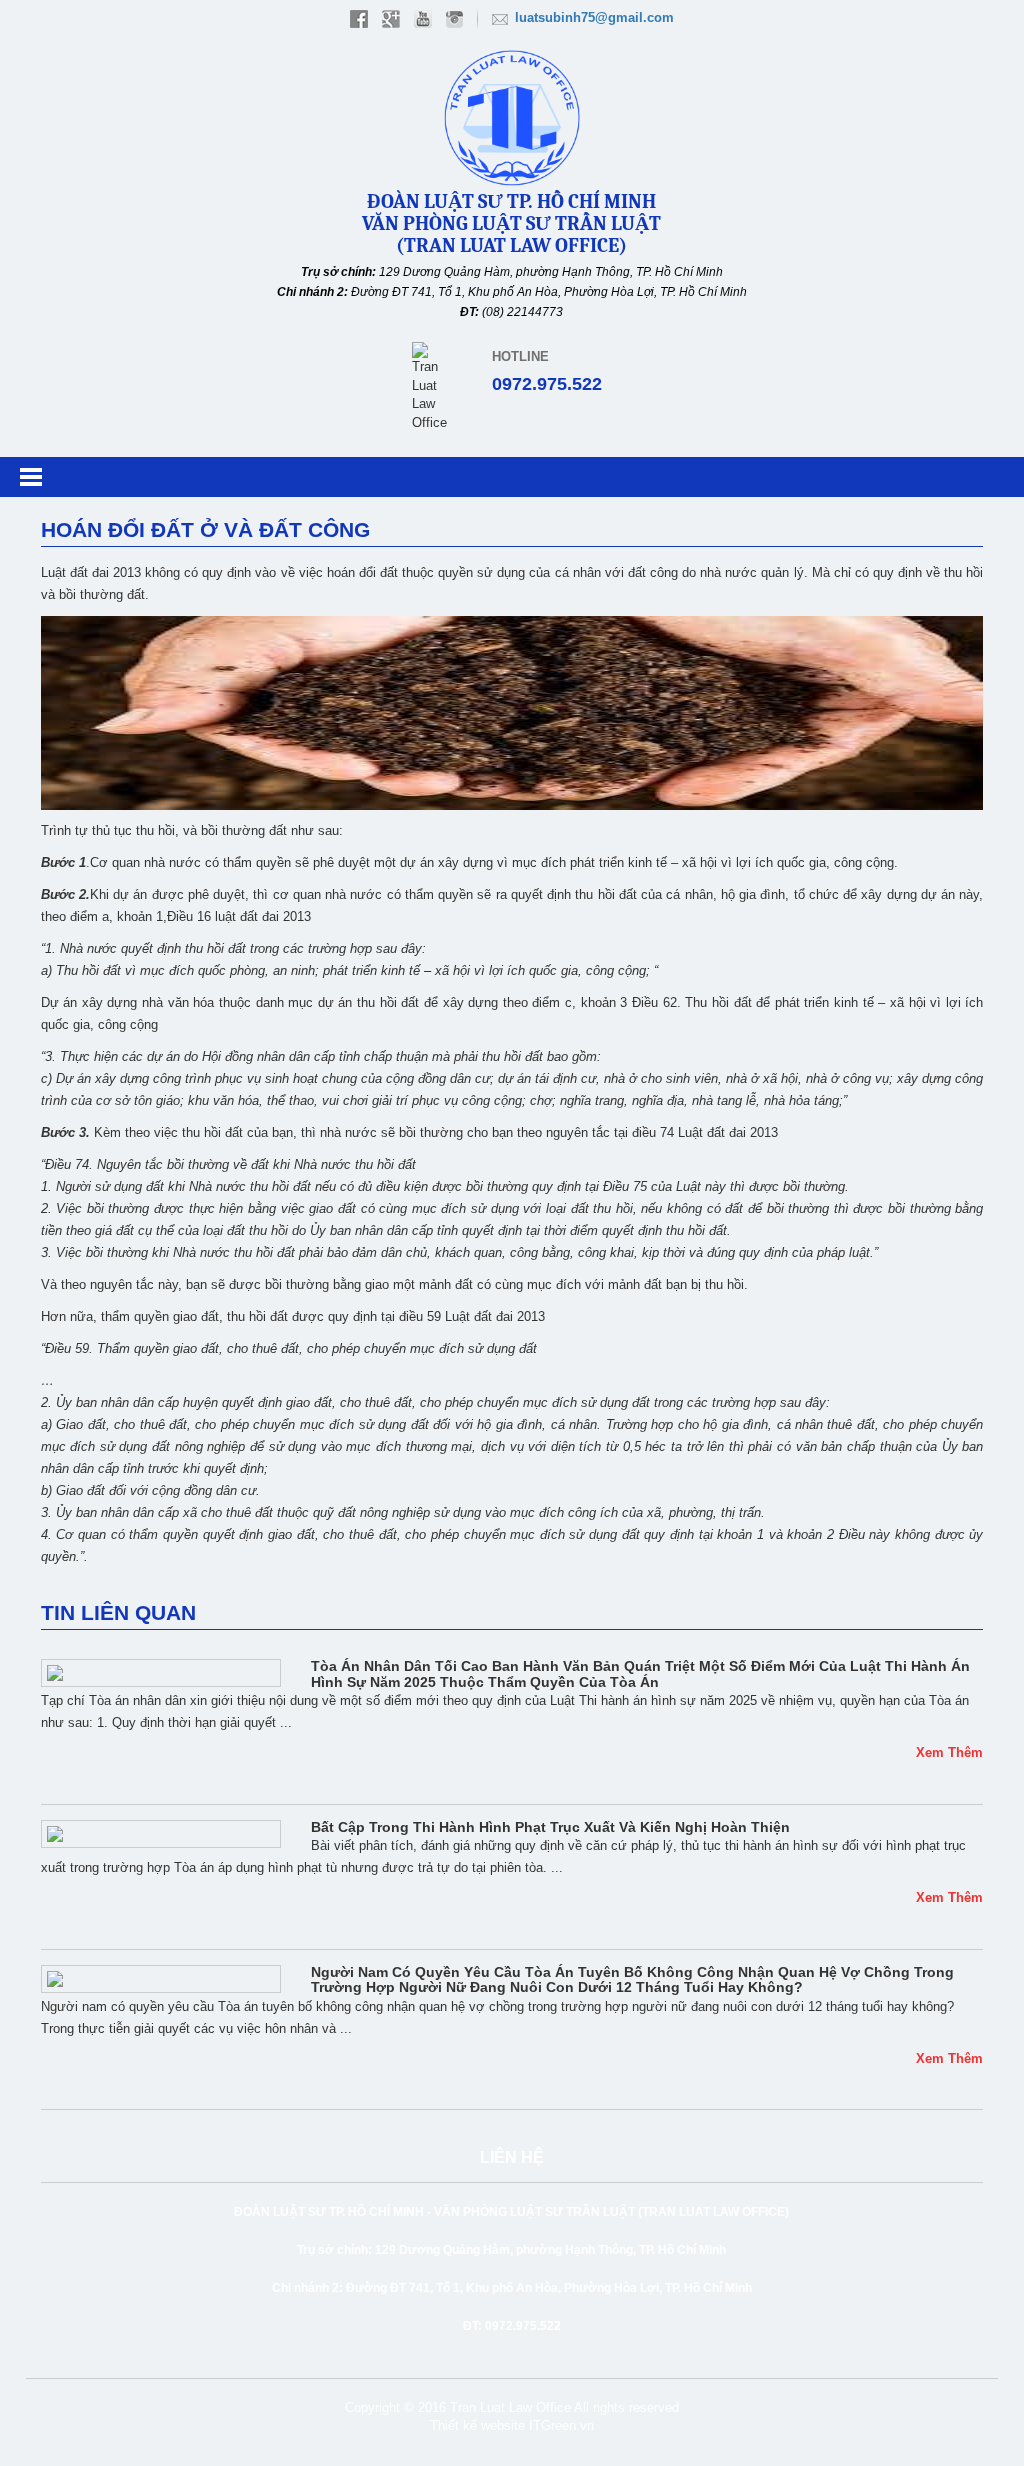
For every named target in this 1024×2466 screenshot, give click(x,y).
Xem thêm (949, 1752)
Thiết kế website (477, 2425)
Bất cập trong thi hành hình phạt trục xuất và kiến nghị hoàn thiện (550, 1827)
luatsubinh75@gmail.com (594, 17)
